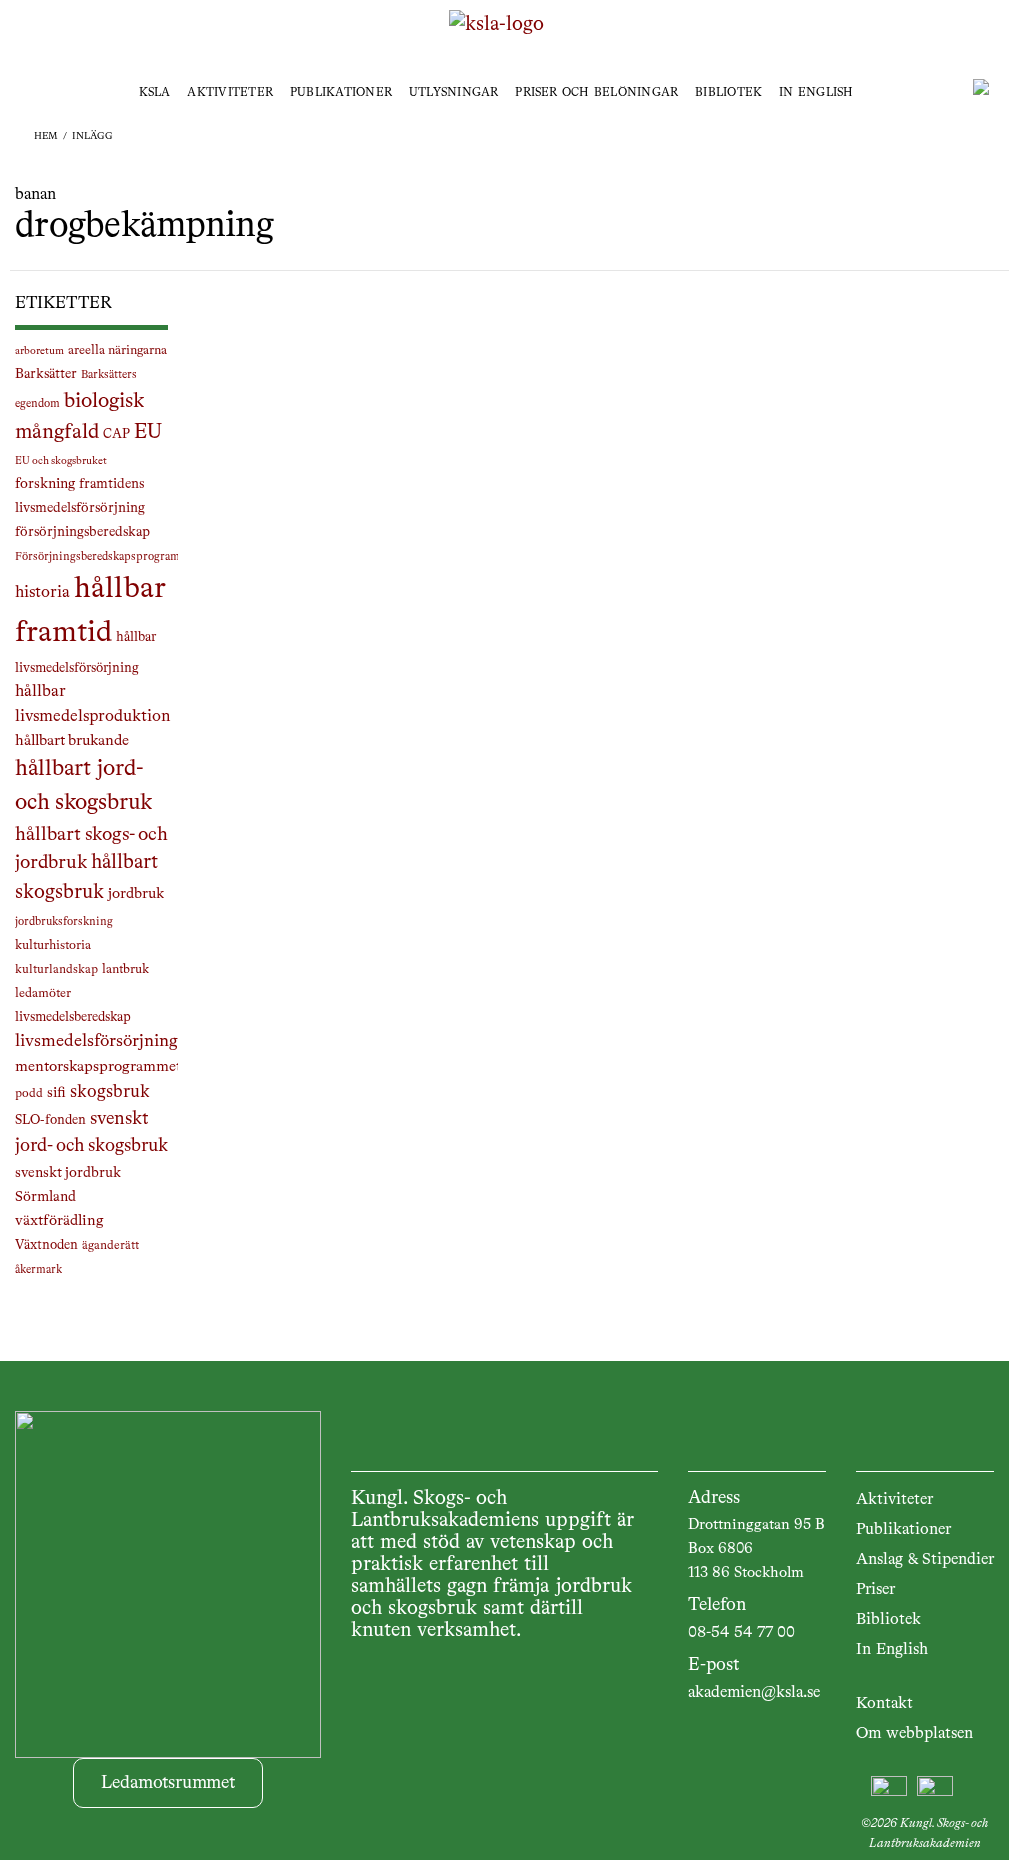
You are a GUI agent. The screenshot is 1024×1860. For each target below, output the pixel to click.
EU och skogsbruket (61, 461)
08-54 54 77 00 (741, 1633)
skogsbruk (110, 1092)
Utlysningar (454, 93)
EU (148, 432)
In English (816, 93)
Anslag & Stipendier (925, 1560)
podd (29, 1094)
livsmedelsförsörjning (96, 1041)
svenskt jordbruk (68, 1173)
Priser (875, 1590)
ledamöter (43, 993)
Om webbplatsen (914, 1734)
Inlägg (92, 136)
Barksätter (46, 374)
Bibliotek (728, 93)
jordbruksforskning (64, 922)
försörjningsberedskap (82, 532)
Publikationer (341, 93)
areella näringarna (117, 350)
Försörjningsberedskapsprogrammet (107, 557)
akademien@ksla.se (754, 1693)
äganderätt (110, 1246)
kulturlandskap (56, 970)
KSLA (155, 93)
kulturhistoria (53, 945)
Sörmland (45, 1197)
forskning (45, 484)
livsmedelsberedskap (73, 1017)
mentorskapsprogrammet (98, 1066)
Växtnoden (46, 1245)
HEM (46, 136)
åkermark (38, 1270)
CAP (116, 434)
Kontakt (884, 1704)
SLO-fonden (50, 1120)
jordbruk (136, 894)
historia (42, 592)
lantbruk (125, 969)
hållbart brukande (72, 740)
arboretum (39, 351)
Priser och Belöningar (596, 93)
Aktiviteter (230, 93)
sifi (56, 1093)
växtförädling (59, 1221)
